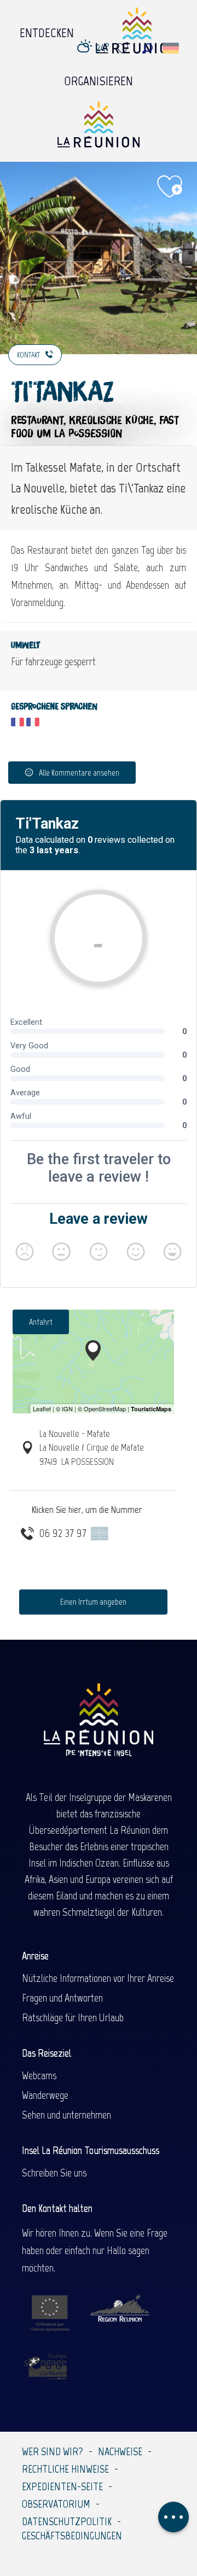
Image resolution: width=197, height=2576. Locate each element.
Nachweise (120, 2451)
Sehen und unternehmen (66, 2115)
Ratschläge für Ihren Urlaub (73, 2017)
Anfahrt (41, 1322)
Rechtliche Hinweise (65, 2469)
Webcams (39, 2075)
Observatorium (56, 2504)
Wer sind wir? (53, 2451)
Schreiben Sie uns (54, 2173)
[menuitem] (47, 30)
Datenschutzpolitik (67, 2521)
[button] (147, 48)
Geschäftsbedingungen (72, 2536)
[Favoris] (124, 48)
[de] (172, 48)
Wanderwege (45, 2095)
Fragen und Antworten (62, 1998)
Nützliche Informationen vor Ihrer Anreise (98, 1978)
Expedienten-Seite (62, 2486)
